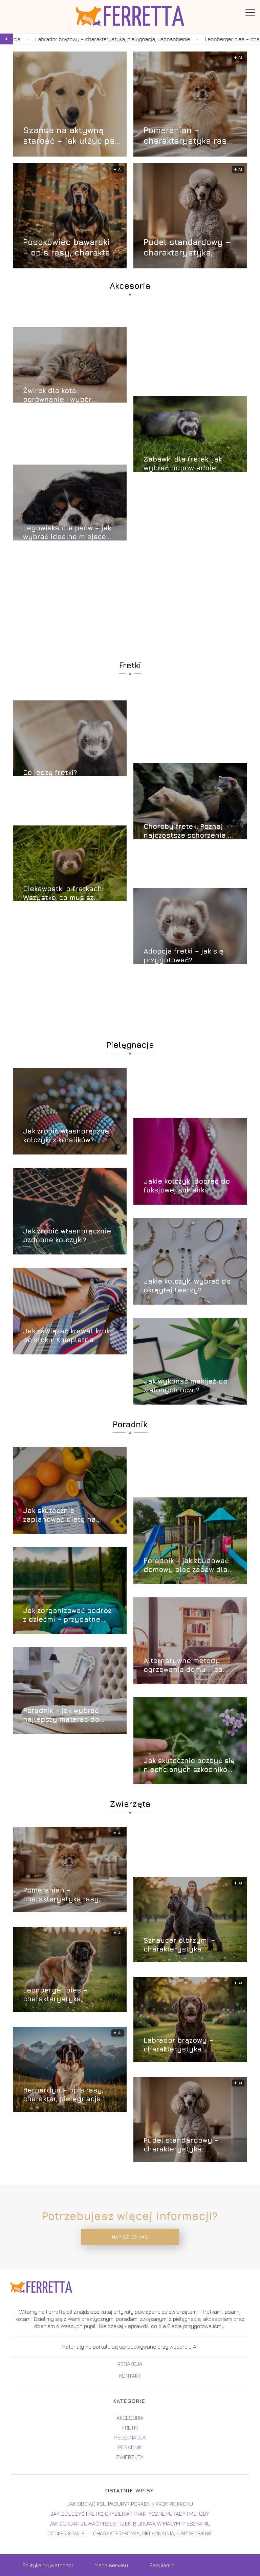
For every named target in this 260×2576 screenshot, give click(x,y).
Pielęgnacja (130, 1045)
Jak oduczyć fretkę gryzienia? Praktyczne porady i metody (130, 2514)
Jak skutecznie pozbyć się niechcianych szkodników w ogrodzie (189, 1765)
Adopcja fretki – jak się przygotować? (183, 955)
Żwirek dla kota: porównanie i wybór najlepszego (57, 395)
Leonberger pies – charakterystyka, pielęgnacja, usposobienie (178, 39)
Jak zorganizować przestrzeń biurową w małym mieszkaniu (130, 2523)
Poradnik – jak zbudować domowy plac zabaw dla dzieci (186, 1565)
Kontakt (130, 2376)
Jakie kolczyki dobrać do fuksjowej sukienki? (187, 1185)
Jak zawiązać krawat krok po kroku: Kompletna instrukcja (66, 1336)
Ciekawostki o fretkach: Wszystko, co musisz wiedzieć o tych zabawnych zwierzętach (64, 893)
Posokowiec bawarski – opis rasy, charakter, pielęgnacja (69, 248)
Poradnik (130, 1424)
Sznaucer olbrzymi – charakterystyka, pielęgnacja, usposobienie (190, 1945)
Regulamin (162, 2565)
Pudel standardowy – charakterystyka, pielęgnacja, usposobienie (187, 248)
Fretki (130, 665)
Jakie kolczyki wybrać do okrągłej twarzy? (187, 1285)
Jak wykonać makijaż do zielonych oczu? (186, 1385)
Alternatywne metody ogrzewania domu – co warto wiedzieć (183, 1665)
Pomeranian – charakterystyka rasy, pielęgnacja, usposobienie (189, 136)
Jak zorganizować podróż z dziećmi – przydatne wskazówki (67, 1615)
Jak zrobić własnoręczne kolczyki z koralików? (66, 1135)
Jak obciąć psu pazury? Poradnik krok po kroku (130, 2504)
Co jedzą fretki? (50, 772)
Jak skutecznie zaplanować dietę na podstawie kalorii (59, 1515)
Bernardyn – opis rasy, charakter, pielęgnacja (63, 2094)
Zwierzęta (130, 1804)
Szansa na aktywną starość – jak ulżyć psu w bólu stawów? (72, 136)
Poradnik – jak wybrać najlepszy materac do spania (61, 1715)
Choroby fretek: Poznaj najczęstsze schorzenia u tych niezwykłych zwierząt (190, 831)
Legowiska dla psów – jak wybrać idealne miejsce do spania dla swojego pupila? (67, 533)
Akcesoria (130, 286)
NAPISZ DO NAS (130, 2237)
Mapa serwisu (111, 2565)
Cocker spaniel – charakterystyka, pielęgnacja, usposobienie (130, 2533)
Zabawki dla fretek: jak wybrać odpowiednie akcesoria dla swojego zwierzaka (183, 464)
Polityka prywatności (48, 2565)
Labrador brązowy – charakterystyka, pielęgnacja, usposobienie (190, 2045)
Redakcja (130, 2364)
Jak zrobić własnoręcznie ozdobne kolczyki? (67, 1235)
